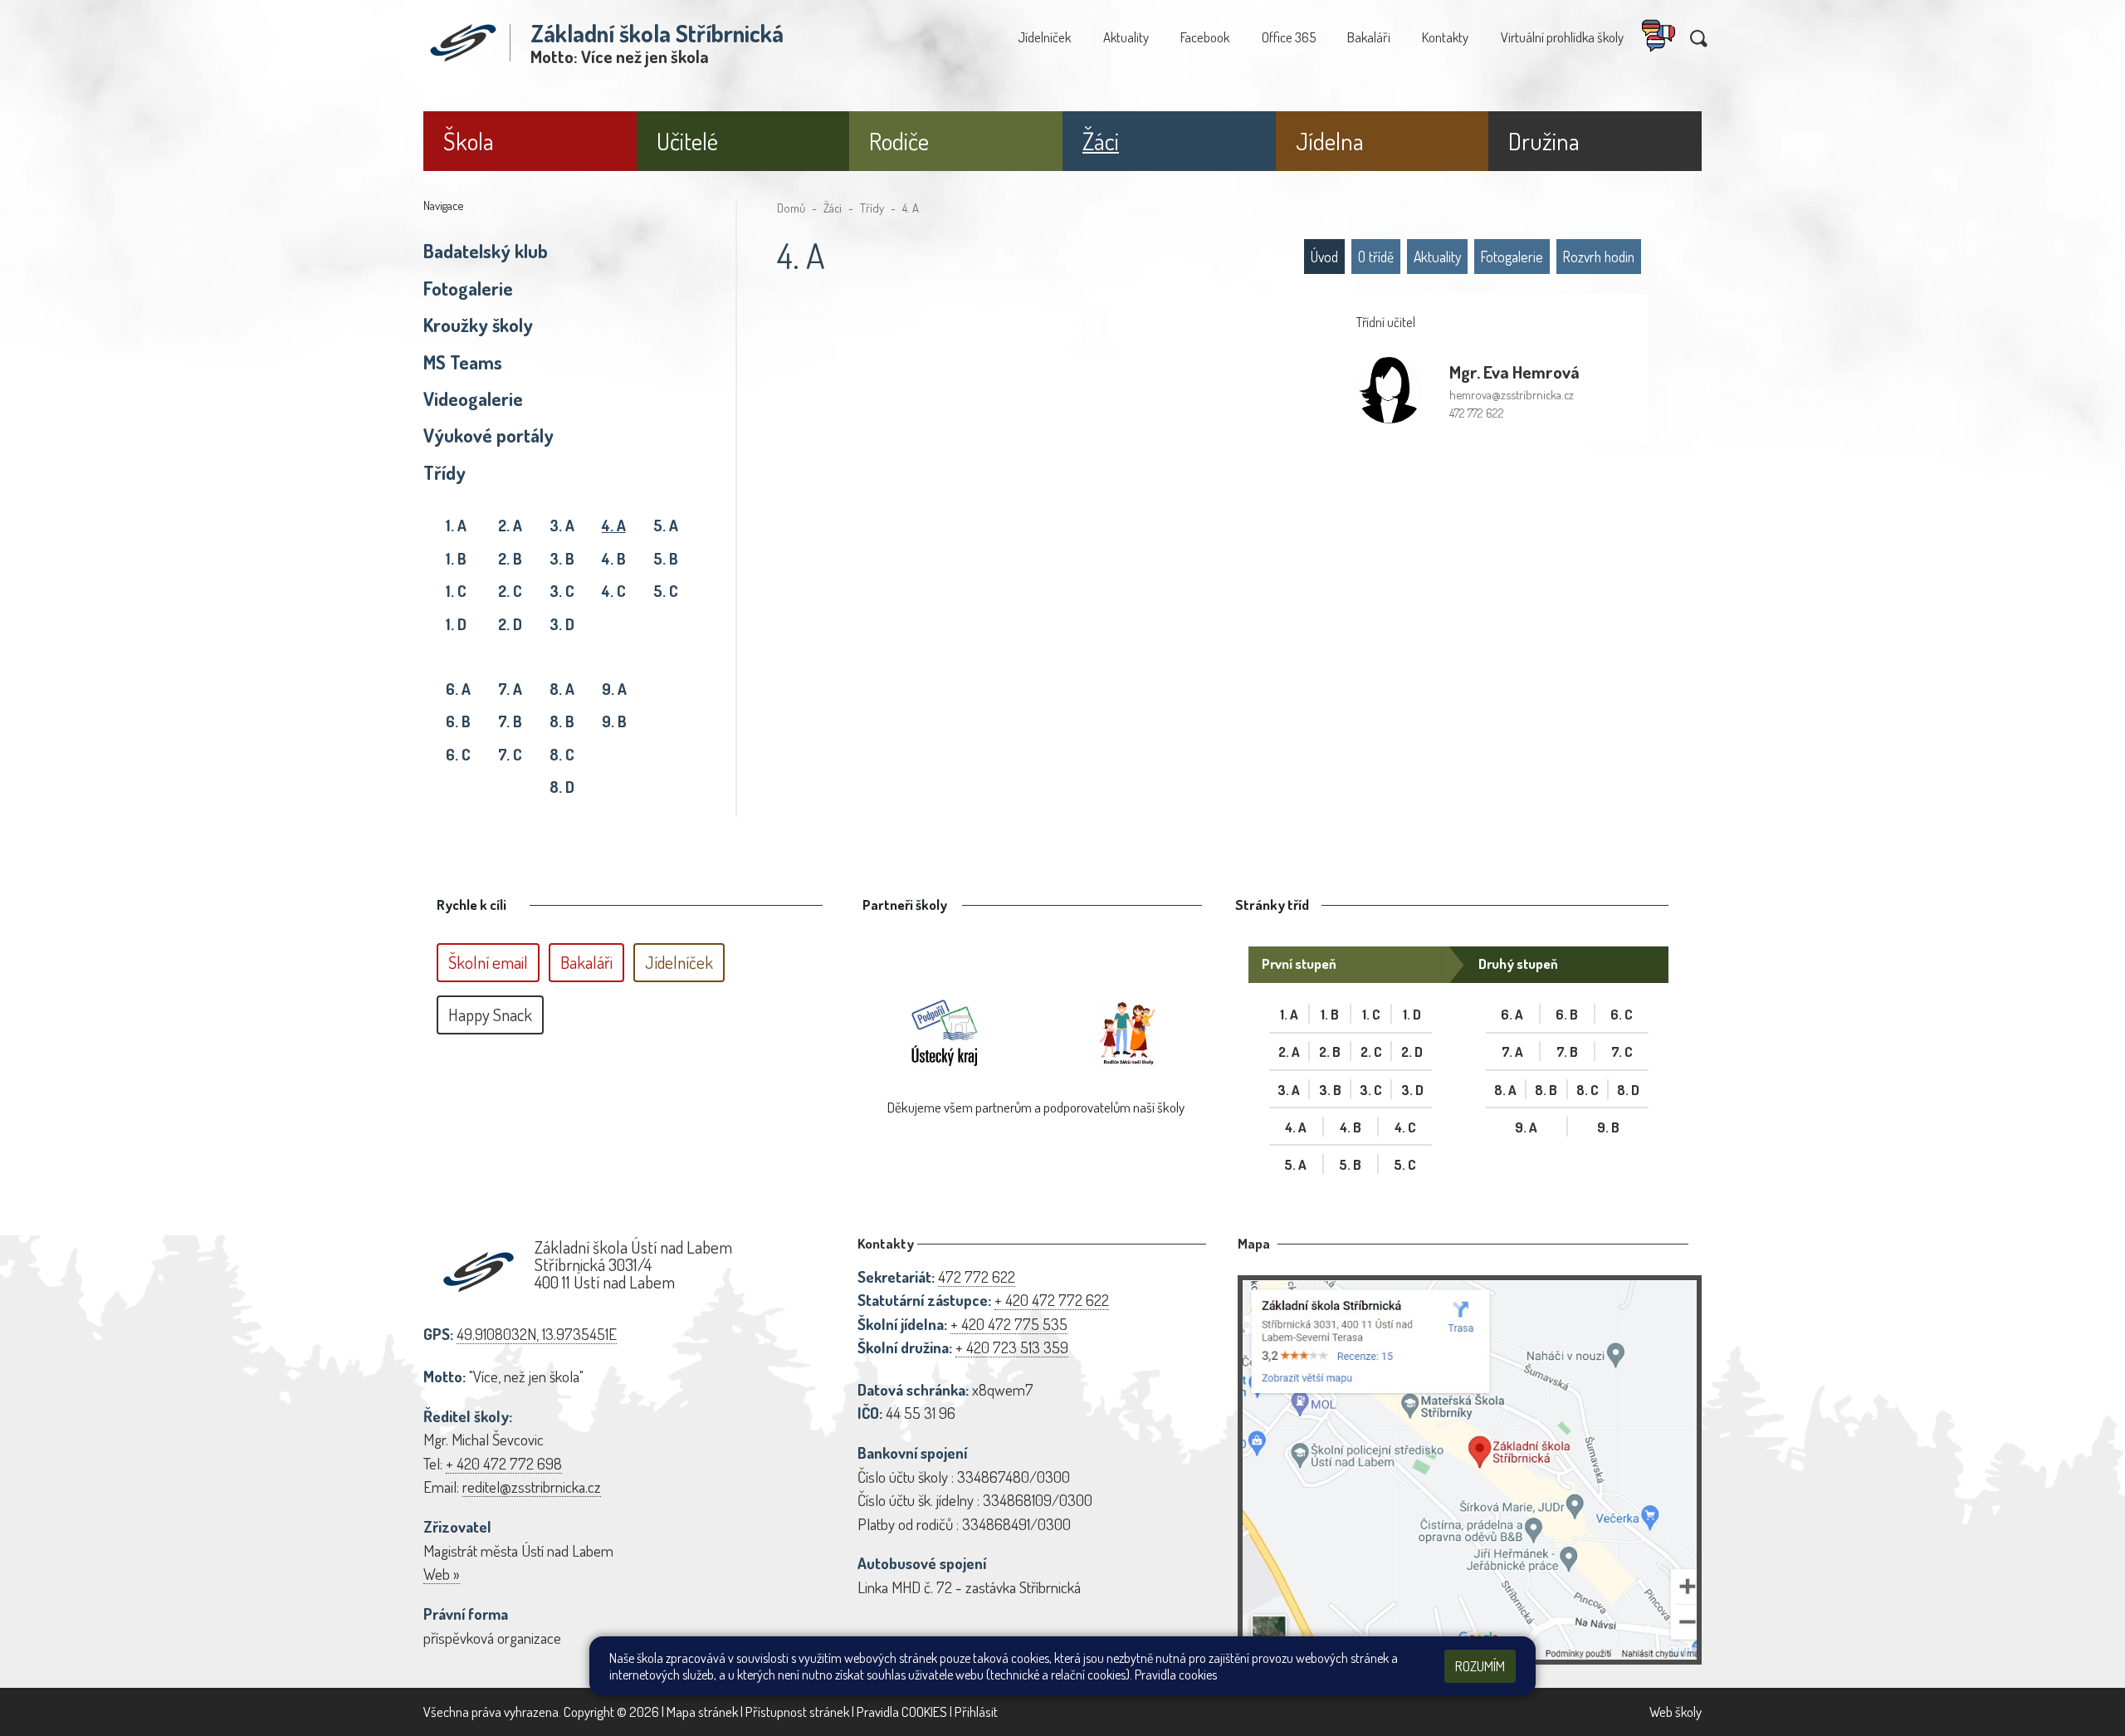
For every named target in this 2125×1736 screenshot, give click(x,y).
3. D (562, 624)
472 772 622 (1477, 413)
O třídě (1376, 257)
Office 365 (1289, 37)
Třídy (445, 472)
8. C (562, 754)
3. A (562, 525)
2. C (510, 591)
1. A (456, 525)
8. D (562, 787)
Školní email (488, 962)
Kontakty (1445, 37)
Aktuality (1126, 37)
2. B (510, 558)
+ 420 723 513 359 (1012, 1347)
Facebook (1205, 37)
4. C (614, 591)
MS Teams (463, 362)
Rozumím (1480, 1666)
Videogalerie (473, 399)
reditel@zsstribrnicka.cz (532, 1487)
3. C (562, 591)
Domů (791, 208)
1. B (456, 558)
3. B (562, 558)
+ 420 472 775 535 (1009, 1324)
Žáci (833, 208)
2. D (510, 624)
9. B (614, 721)
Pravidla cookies (1176, 1675)
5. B (666, 558)
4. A (614, 525)
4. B (614, 558)
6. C (458, 754)
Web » (442, 1574)
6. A (458, 689)
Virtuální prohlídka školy (1562, 37)
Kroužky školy (478, 325)
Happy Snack (490, 1015)
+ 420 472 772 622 (1052, 1300)
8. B (562, 721)
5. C (666, 591)
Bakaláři (1369, 37)
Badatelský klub (486, 251)
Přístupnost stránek (797, 1712)
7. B (510, 721)
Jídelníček (1044, 37)
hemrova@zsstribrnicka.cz (1512, 394)
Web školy (1676, 1712)
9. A (614, 689)
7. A (510, 689)
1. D (456, 624)
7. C (510, 754)
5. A (666, 525)
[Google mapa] (1470, 1470)
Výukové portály (489, 435)
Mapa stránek (702, 1712)
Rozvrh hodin (1599, 257)
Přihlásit (976, 1712)
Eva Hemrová (1514, 372)
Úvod (1324, 257)
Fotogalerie (468, 288)
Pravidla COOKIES (902, 1712)
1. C (456, 591)
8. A (562, 689)
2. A (510, 525)
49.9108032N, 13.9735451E (537, 1334)
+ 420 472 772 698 (504, 1463)
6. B (458, 721)
